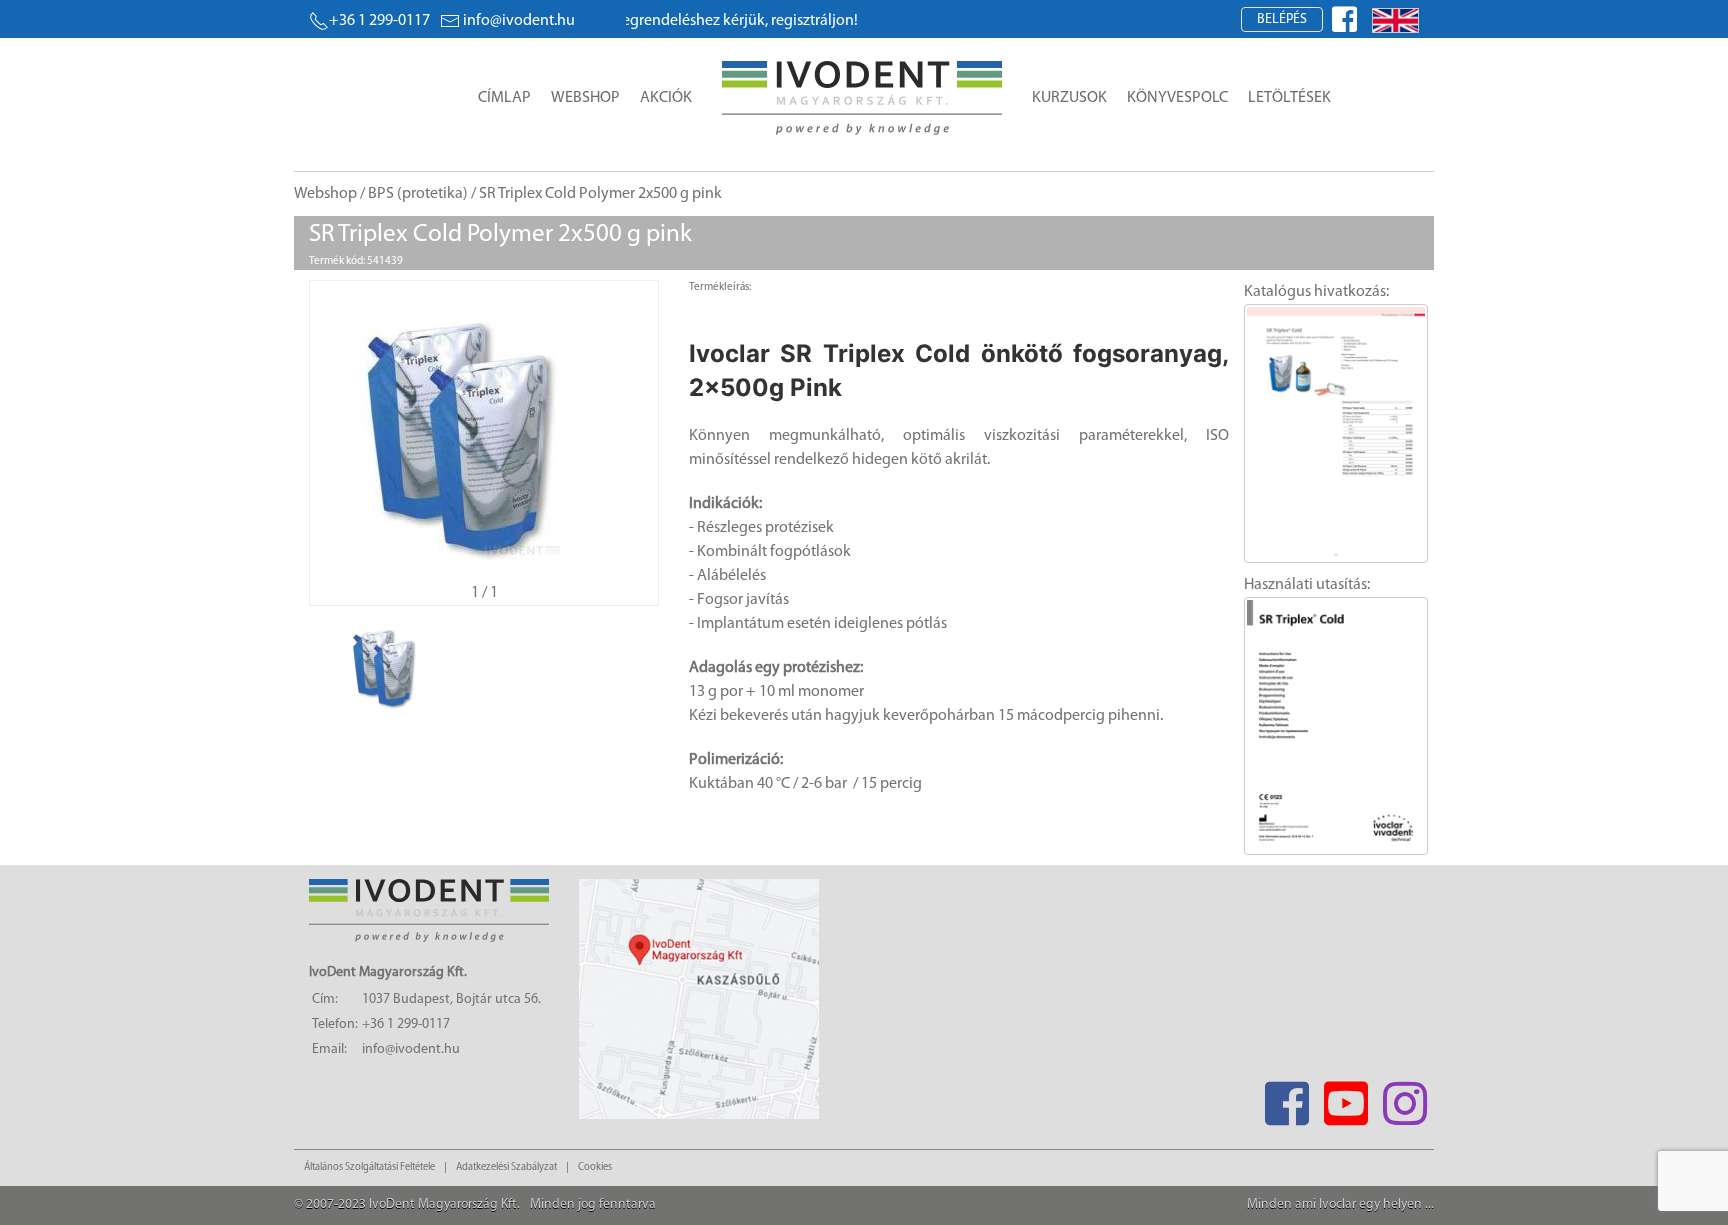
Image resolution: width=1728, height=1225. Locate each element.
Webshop (585, 98)
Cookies (595, 1167)
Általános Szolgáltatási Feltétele (369, 1167)
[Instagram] (1404, 1097)
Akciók (666, 98)
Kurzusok (1069, 98)
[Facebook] (1286, 1097)
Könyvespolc (1177, 98)
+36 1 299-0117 (379, 21)
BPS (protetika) (418, 194)
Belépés (1282, 19)
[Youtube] (1345, 1097)
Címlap (504, 98)
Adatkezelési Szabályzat (506, 1167)
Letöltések (1289, 98)
